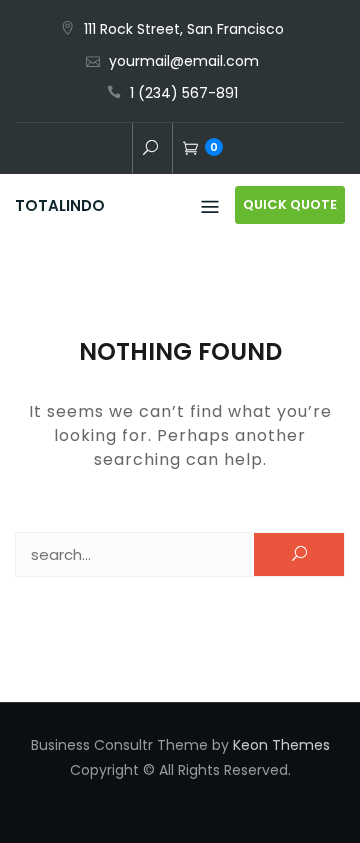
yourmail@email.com (184, 61)
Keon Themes (281, 745)
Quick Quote (290, 204)
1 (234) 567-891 (184, 93)
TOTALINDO (60, 205)
